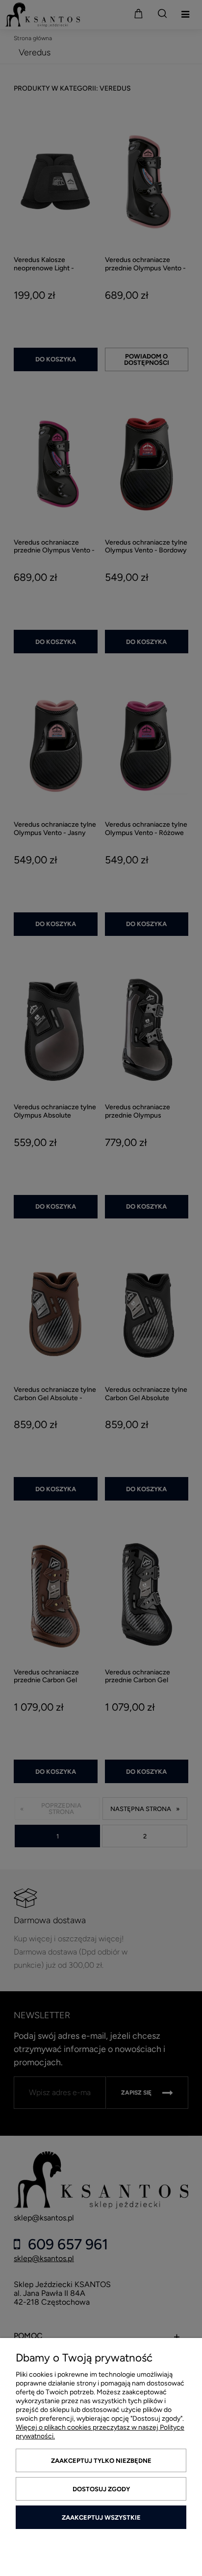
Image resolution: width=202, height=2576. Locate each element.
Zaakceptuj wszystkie (101, 2517)
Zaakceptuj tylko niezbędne (101, 2461)
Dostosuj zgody (101, 2489)
